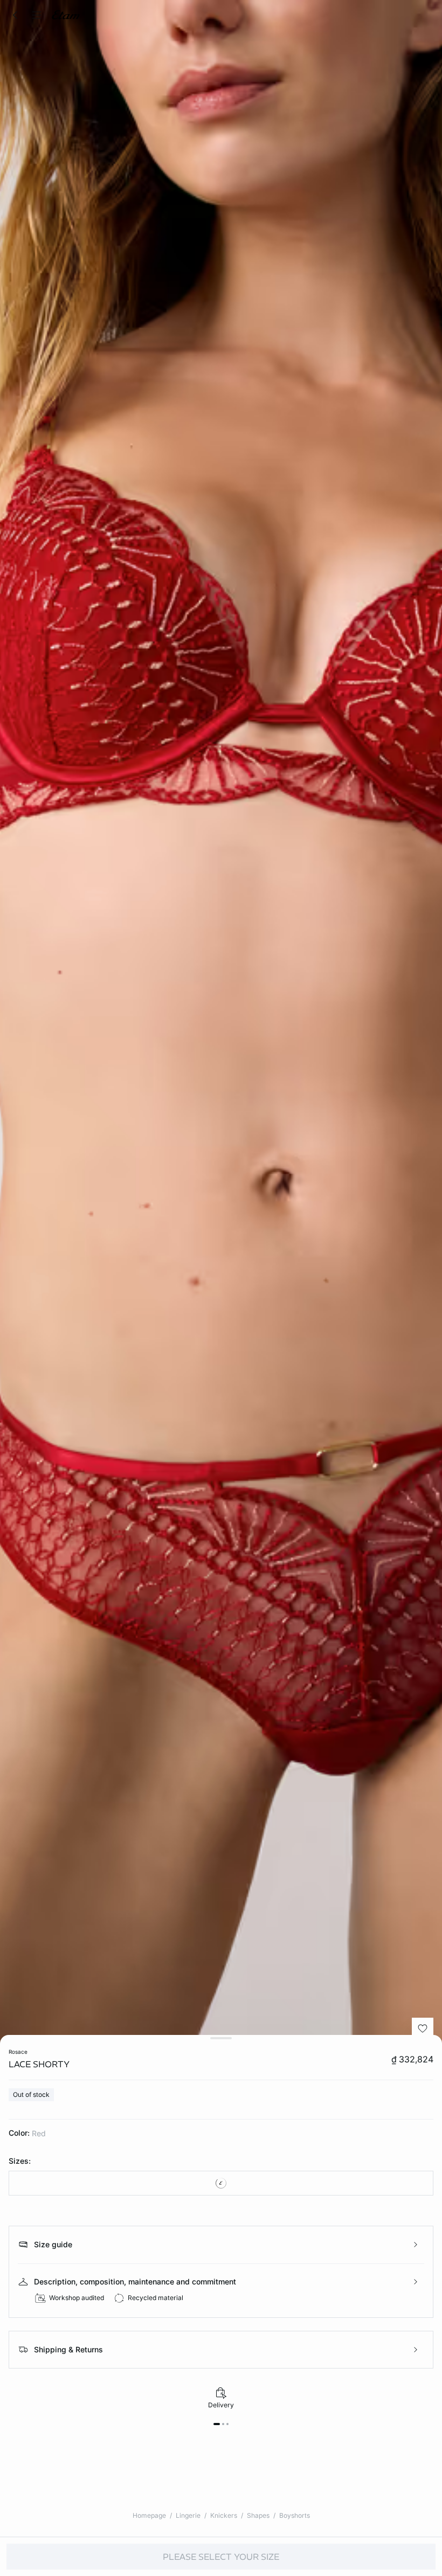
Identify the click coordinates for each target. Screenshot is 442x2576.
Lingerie (188, 2515)
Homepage (149, 2515)
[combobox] (221, 2183)
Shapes (258, 2515)
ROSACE (18, 2052)
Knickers (224, 2515)
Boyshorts (295, 2515)
